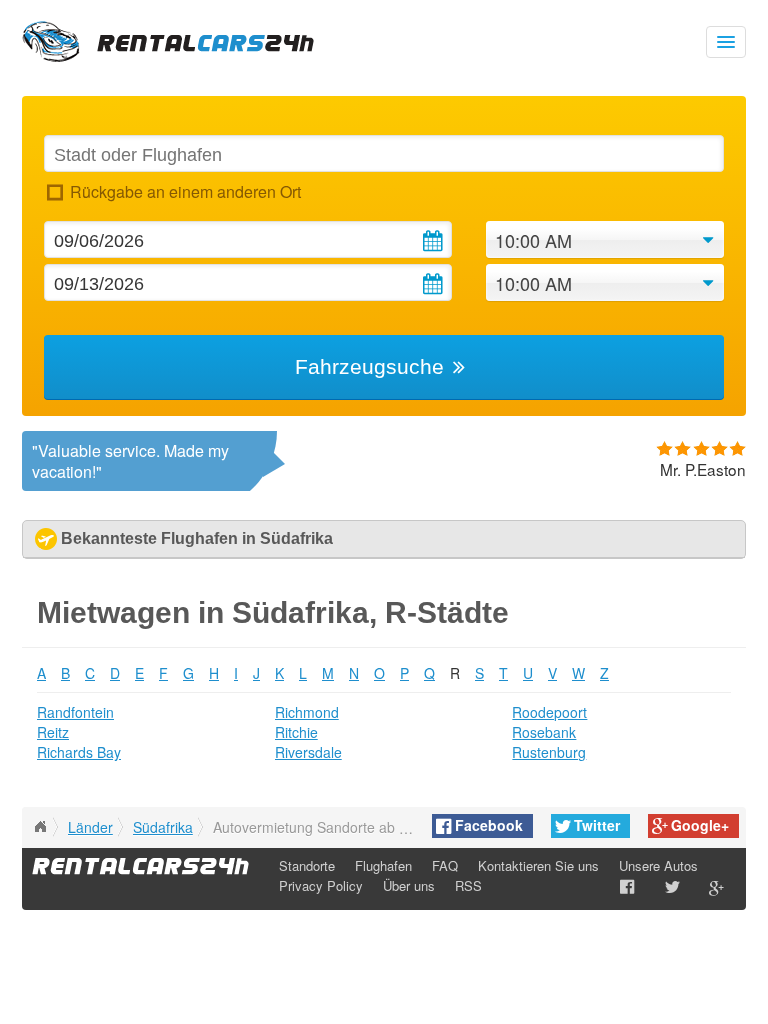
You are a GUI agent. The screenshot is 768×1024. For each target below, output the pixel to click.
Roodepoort (549, 712)
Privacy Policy (321, 885)
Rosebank (544, 732)
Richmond (307, 712)
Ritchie (296, 732)
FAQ (445, 865)
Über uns (409, 885)
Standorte (307, 865)
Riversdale (308, 752)
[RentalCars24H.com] (40, 827)
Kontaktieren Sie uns (538, 865)
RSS (468, 885)
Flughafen (383, 865)
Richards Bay (79, 752)
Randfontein (75, 712)
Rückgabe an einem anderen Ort (185, 191)
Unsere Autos (658, 865)
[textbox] (383, 153)
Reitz (53, 732)
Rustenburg (549, 752)
